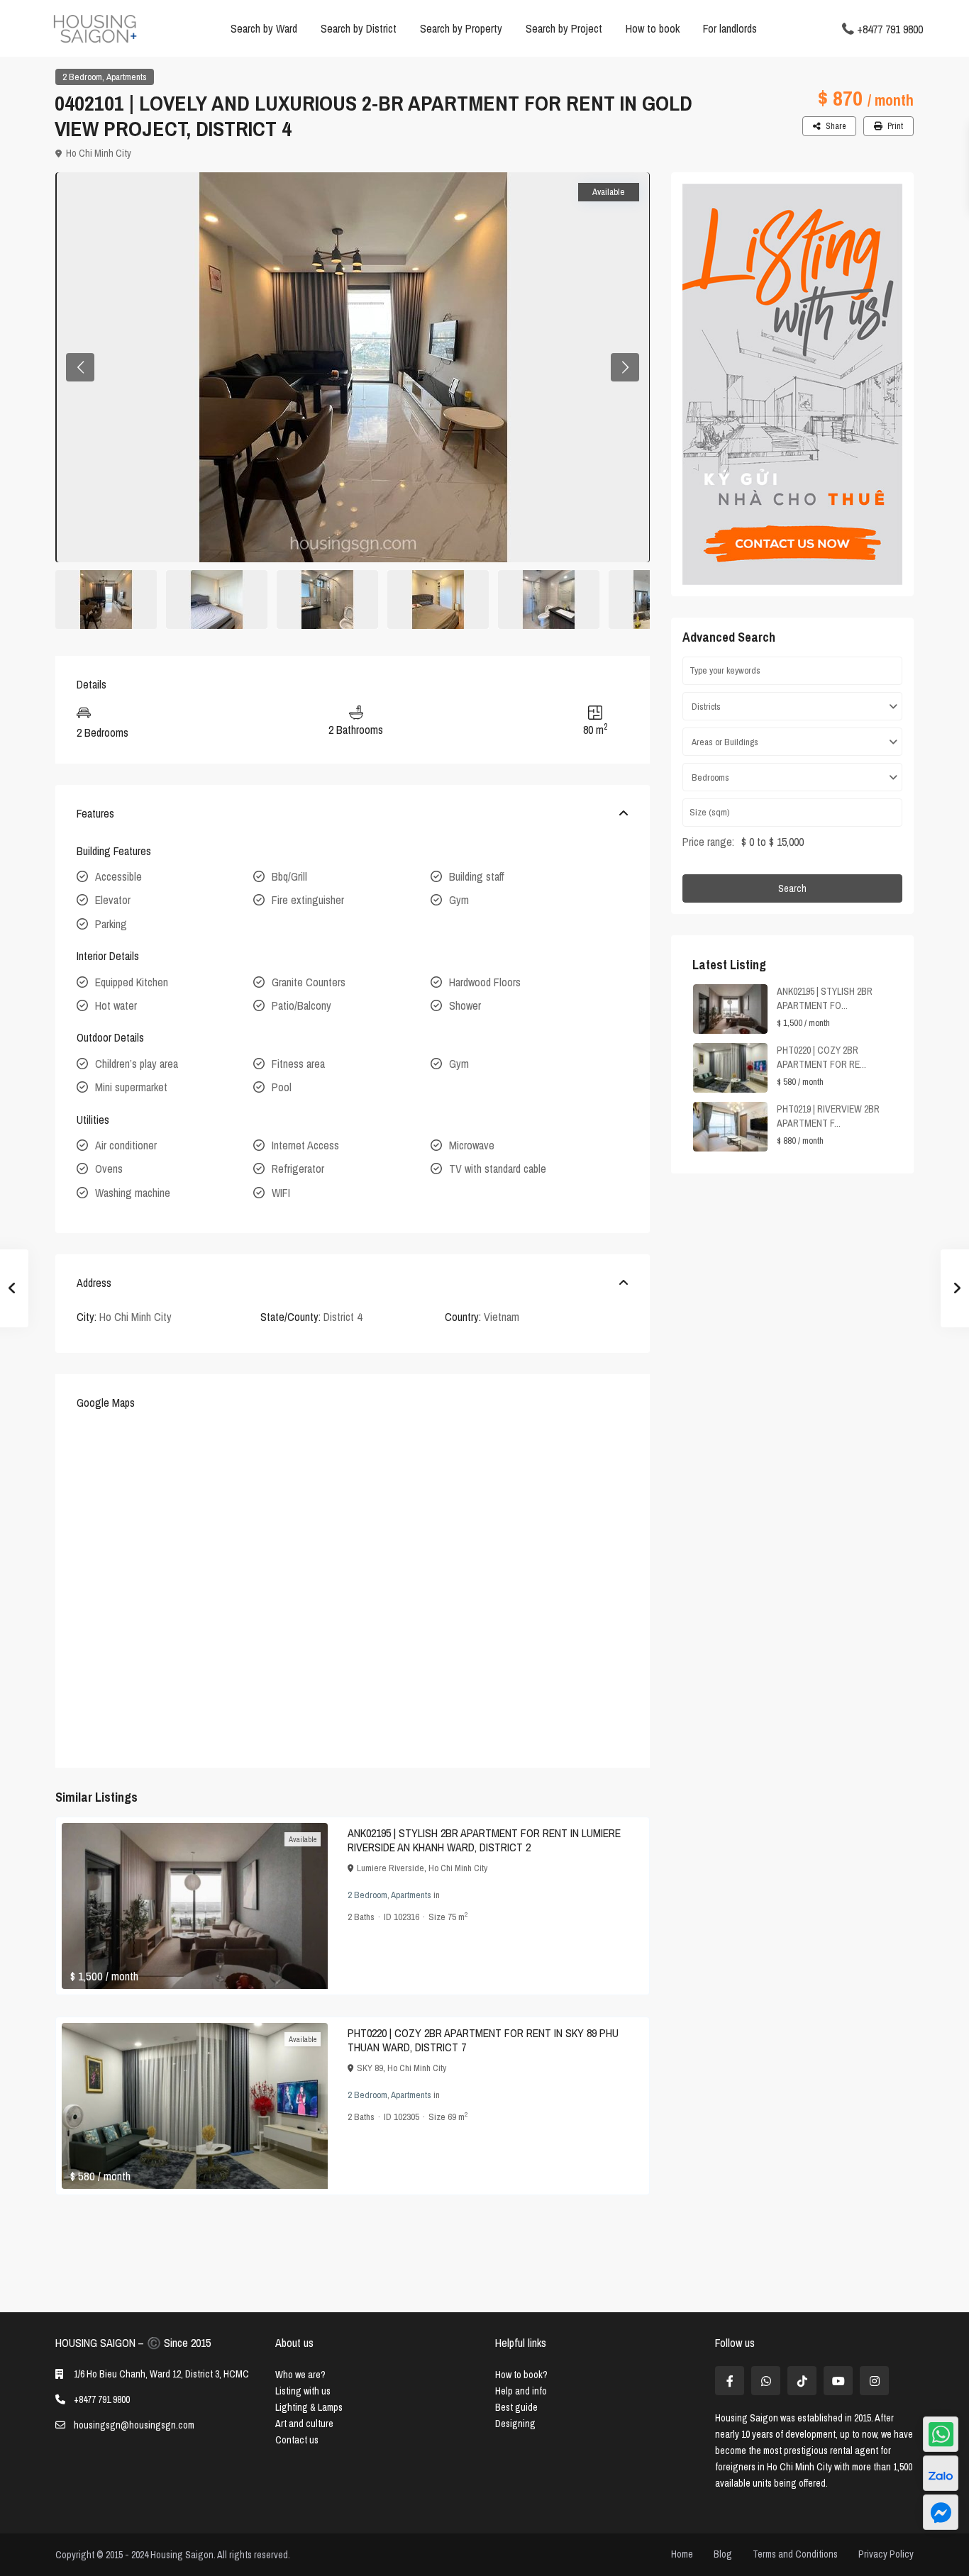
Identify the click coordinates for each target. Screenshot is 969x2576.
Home (682, 2554)
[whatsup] (766, 2381)
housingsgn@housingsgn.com (134, 2425)
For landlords (730, 28)
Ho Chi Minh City (99, 153)
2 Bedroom (82, 77)
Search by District (359, 28)
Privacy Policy (886, 2554)
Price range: (708, 842)
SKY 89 (370, 2068)
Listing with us (303, 2391)
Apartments (127, 77)
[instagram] (874, 2381)
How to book (653, 28)
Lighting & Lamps (309, 2407)
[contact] (941, 2512)
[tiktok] (802, 2381)
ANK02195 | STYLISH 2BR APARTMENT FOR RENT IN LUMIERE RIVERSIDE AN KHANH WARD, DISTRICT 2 (484, 1840)
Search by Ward (264, 28)
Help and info (521, 2391)
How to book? (521, 2375)
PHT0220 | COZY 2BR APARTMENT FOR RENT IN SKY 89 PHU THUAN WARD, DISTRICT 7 (483, 2040)
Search (792, 888)
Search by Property (461, 28)
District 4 (343, 1317)
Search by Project (564, 28)
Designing (515, 2424)
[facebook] (730, 2381)
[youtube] (838, 2381)
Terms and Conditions (795, 2554)
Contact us (297, 2440)
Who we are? (300, 2375)
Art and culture (304, 2424)
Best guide (516, 2407)
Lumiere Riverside (391, 1868)
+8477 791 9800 (890, 28)
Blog (723, 2554)
